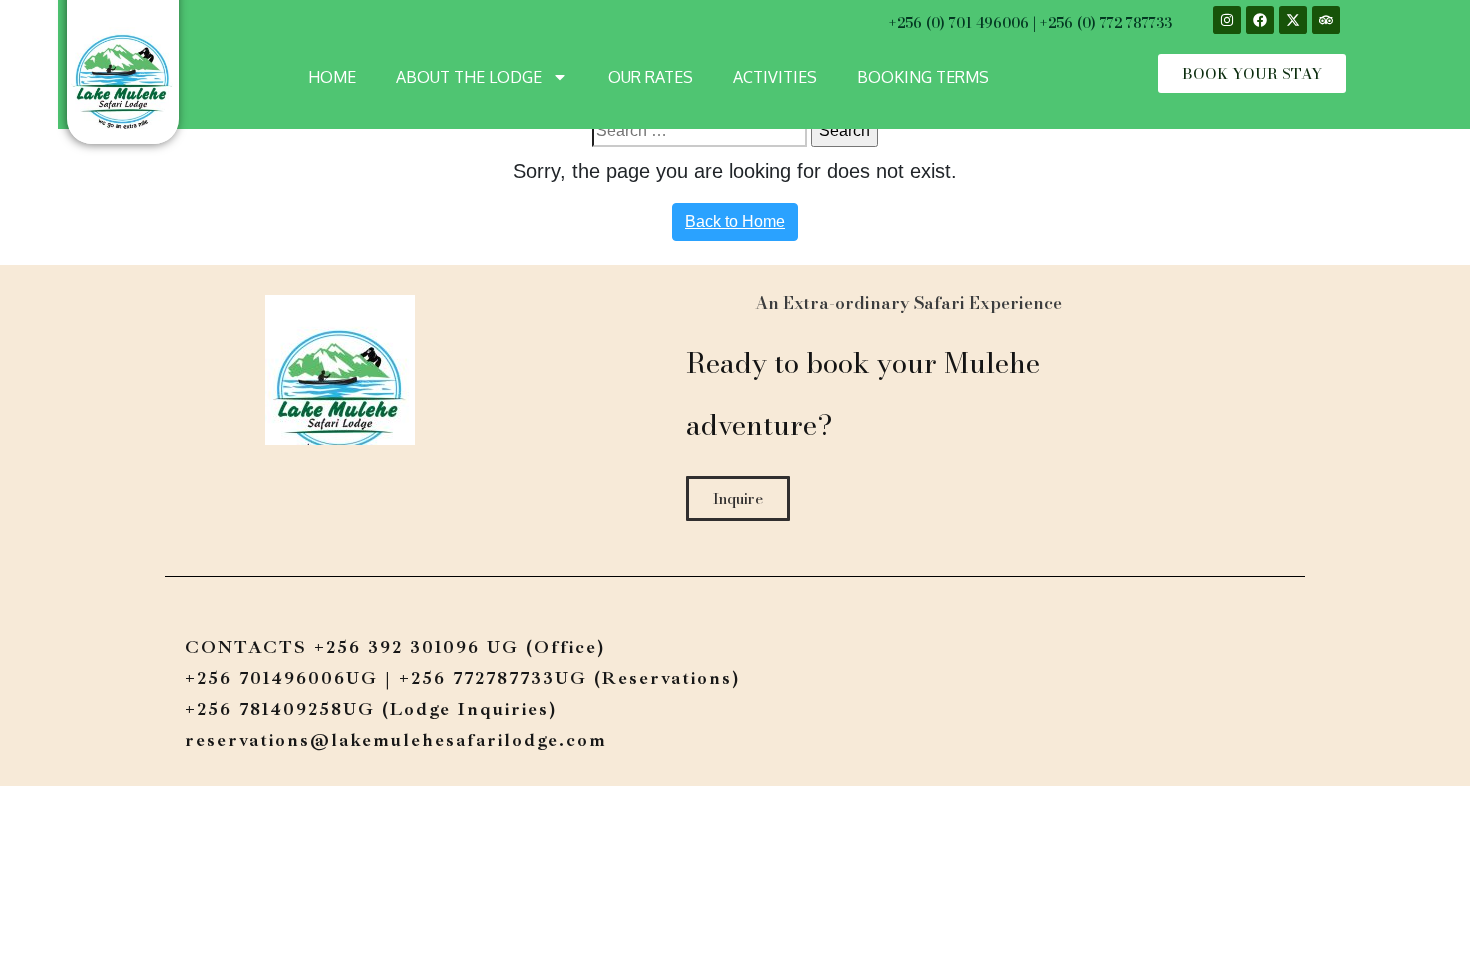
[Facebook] (1260, 20)
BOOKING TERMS (923, 77)
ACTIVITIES (775, 77)
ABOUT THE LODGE (469, 77)
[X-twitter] (1293, 20)
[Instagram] (1227, 20)
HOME (332, 77)
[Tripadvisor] (1326, 20)
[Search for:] (699, 131)
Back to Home (735, 221)
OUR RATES (650, 77)
